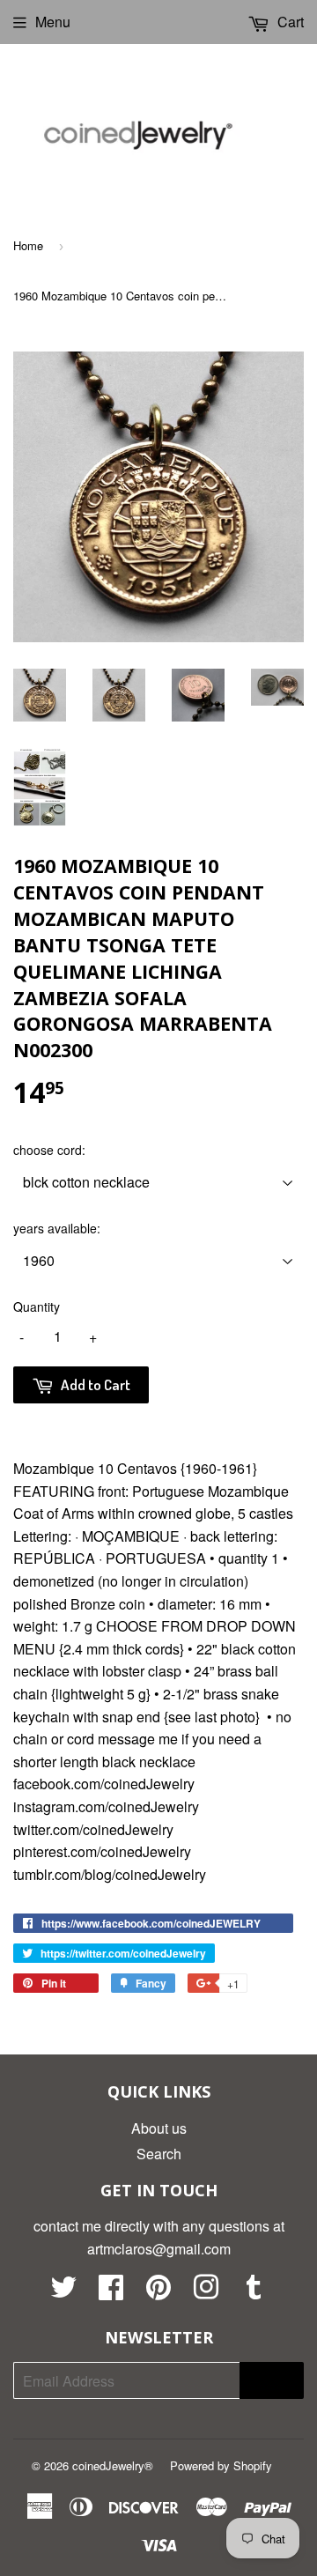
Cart (289, 22)
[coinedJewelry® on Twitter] (63, 2292)
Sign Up (272, 2381)
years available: (57, 1228)
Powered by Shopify (221, 2465)
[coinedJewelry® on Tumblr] (254, 2292)
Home (28, 245)
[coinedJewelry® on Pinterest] (158, 2292)
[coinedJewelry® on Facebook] (111, 2292)
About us (159, 2128)
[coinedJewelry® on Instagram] (206, 2292)
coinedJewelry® (113, 2465)
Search (159, 2154)
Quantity (37, 1307)
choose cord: (49, 1150)
